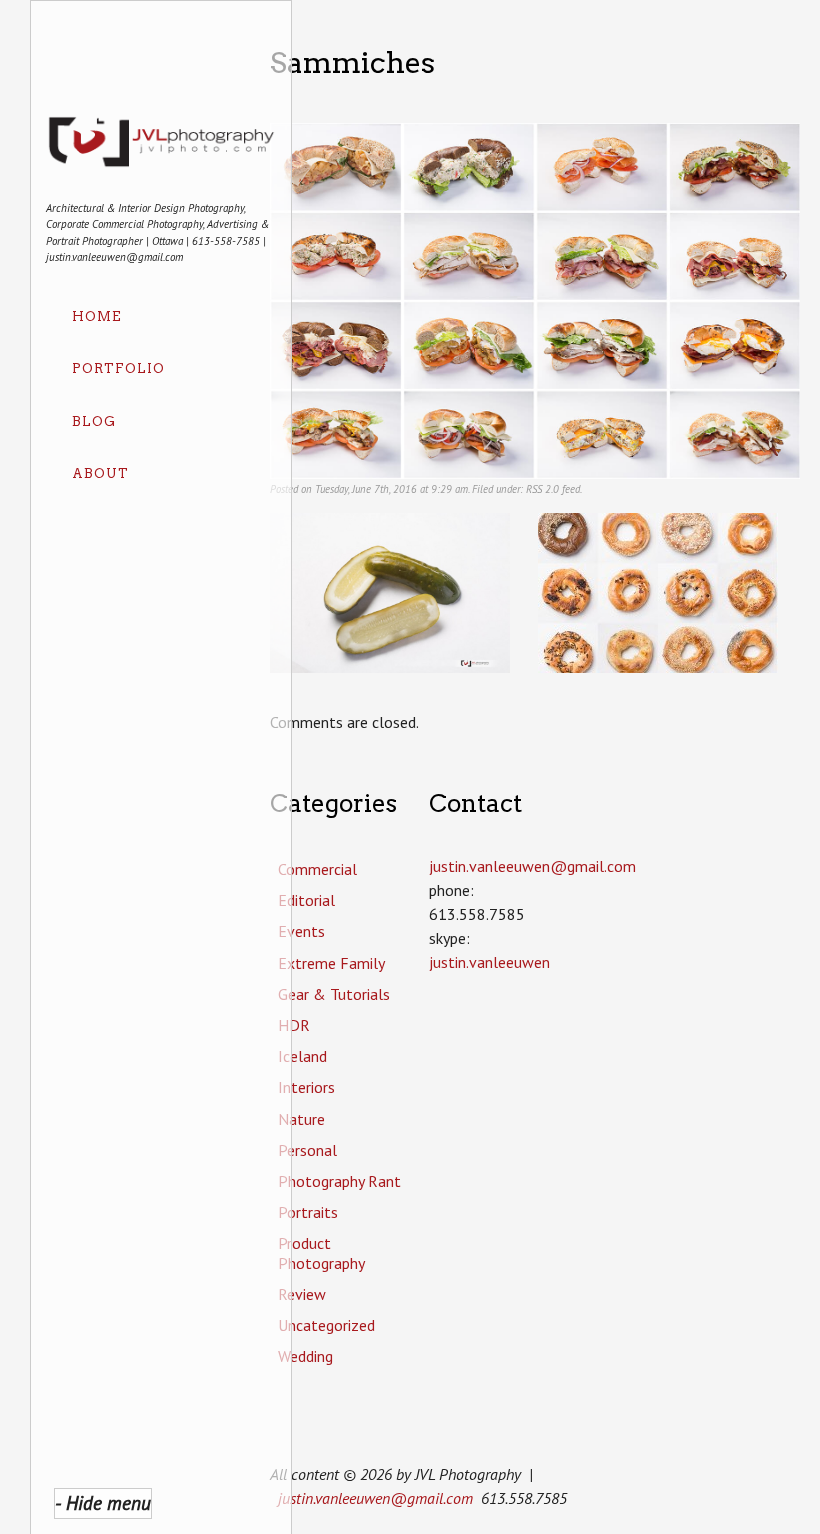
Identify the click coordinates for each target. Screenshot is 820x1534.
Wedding (305, 1356)
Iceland (302, 1056)
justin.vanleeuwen (489, 962)
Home (97, 316)
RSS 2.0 (542, 489)
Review (302, 1294)
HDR (294, 1025)
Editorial (306, 900)
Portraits (308, 1212)
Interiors (306, 1087)
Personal (307, 1150)
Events (301, 931)
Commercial (317, 869)
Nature (301, 1119)
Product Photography (321, 1252)
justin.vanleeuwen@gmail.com (375, 1498)
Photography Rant (339, 1181)
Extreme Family (331, 963)
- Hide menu (103, 1502)
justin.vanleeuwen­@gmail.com (532, 866)
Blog (94, 421)
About (100, 473)
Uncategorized (326, 1325)
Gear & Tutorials (334, 994)
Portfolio (118, 368)
